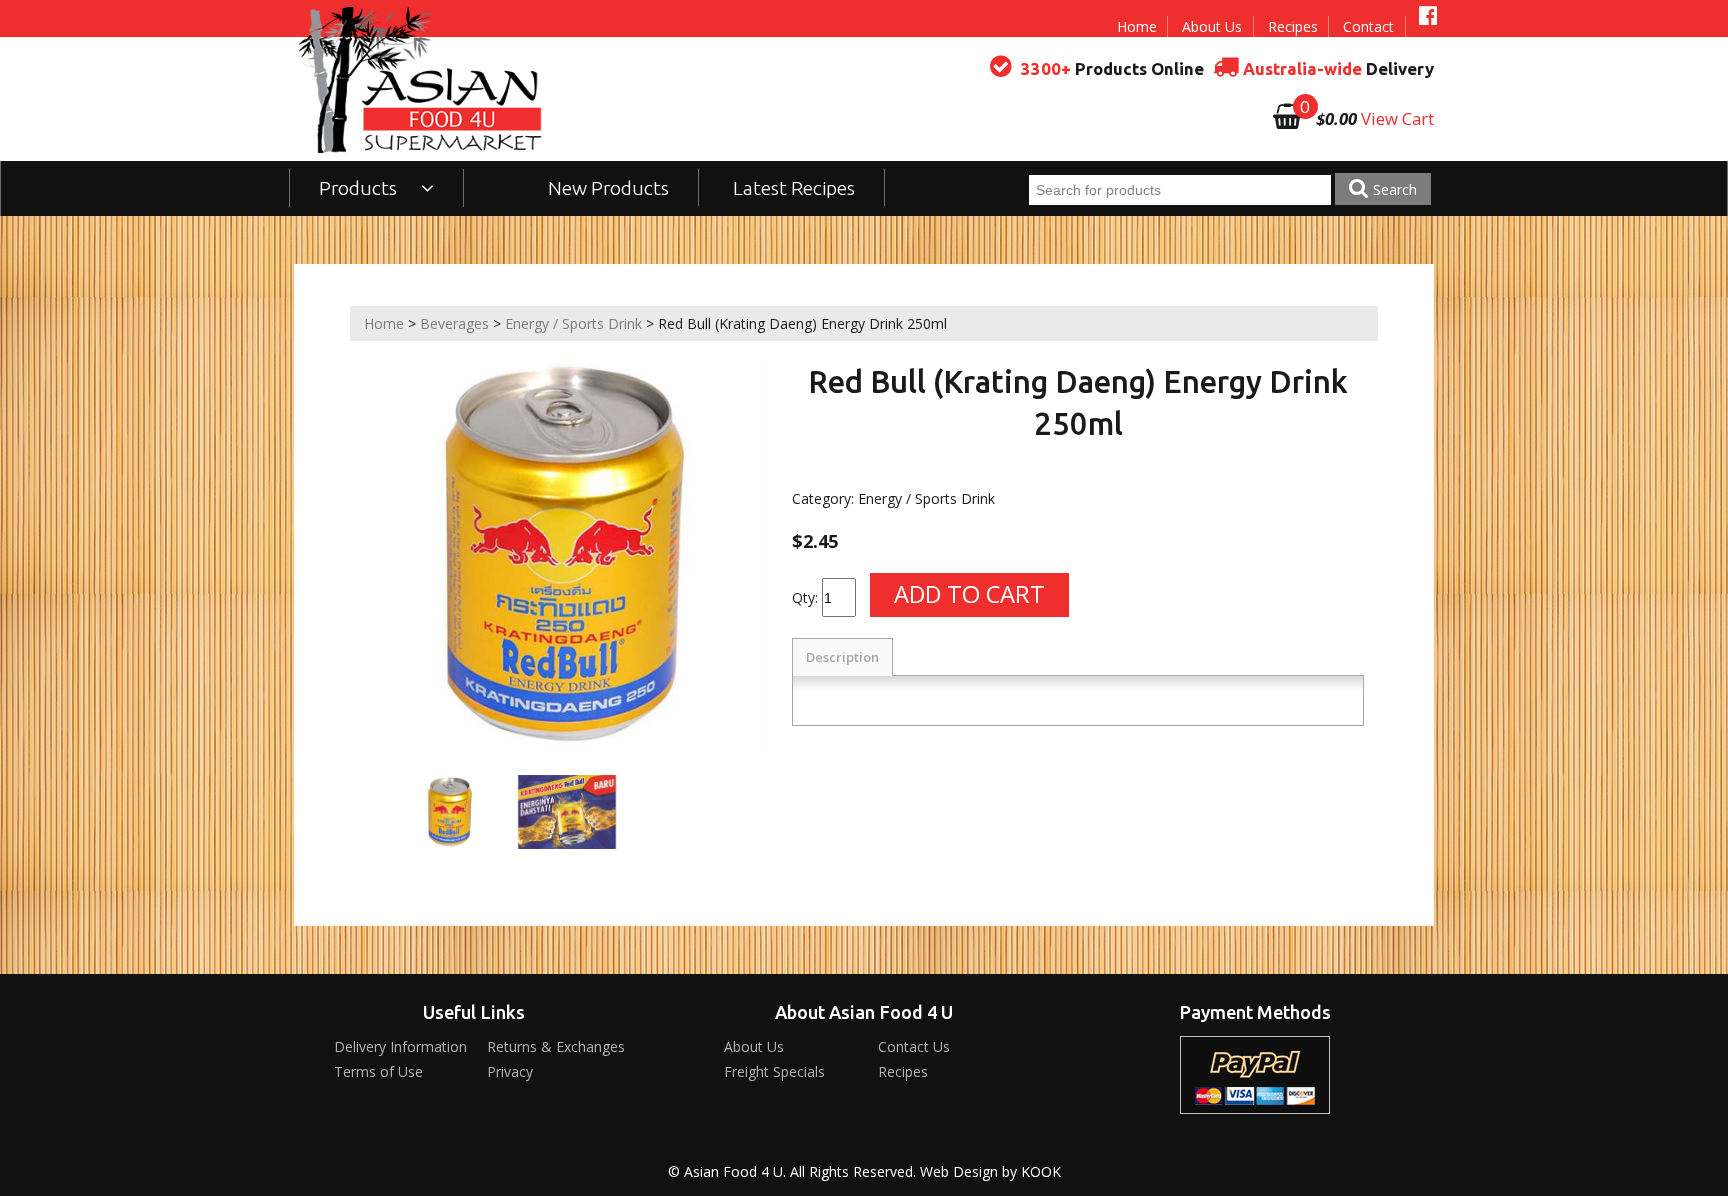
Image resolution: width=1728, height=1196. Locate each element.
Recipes (1293, 26)
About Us (1212, 26)
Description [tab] (842, 657)
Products (360, 188)
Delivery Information (400, 1046)
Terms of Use (378, 1071)
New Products (608, 188)
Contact (1368, 26)
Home (1137, 26)
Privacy (510, 1071)
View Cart (1397, 118)
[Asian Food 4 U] (421, 80)
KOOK (1041, 1171)
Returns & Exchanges (556, 1046)
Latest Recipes (794, 188)
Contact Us (914, 1046)
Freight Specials (774, 1071)
